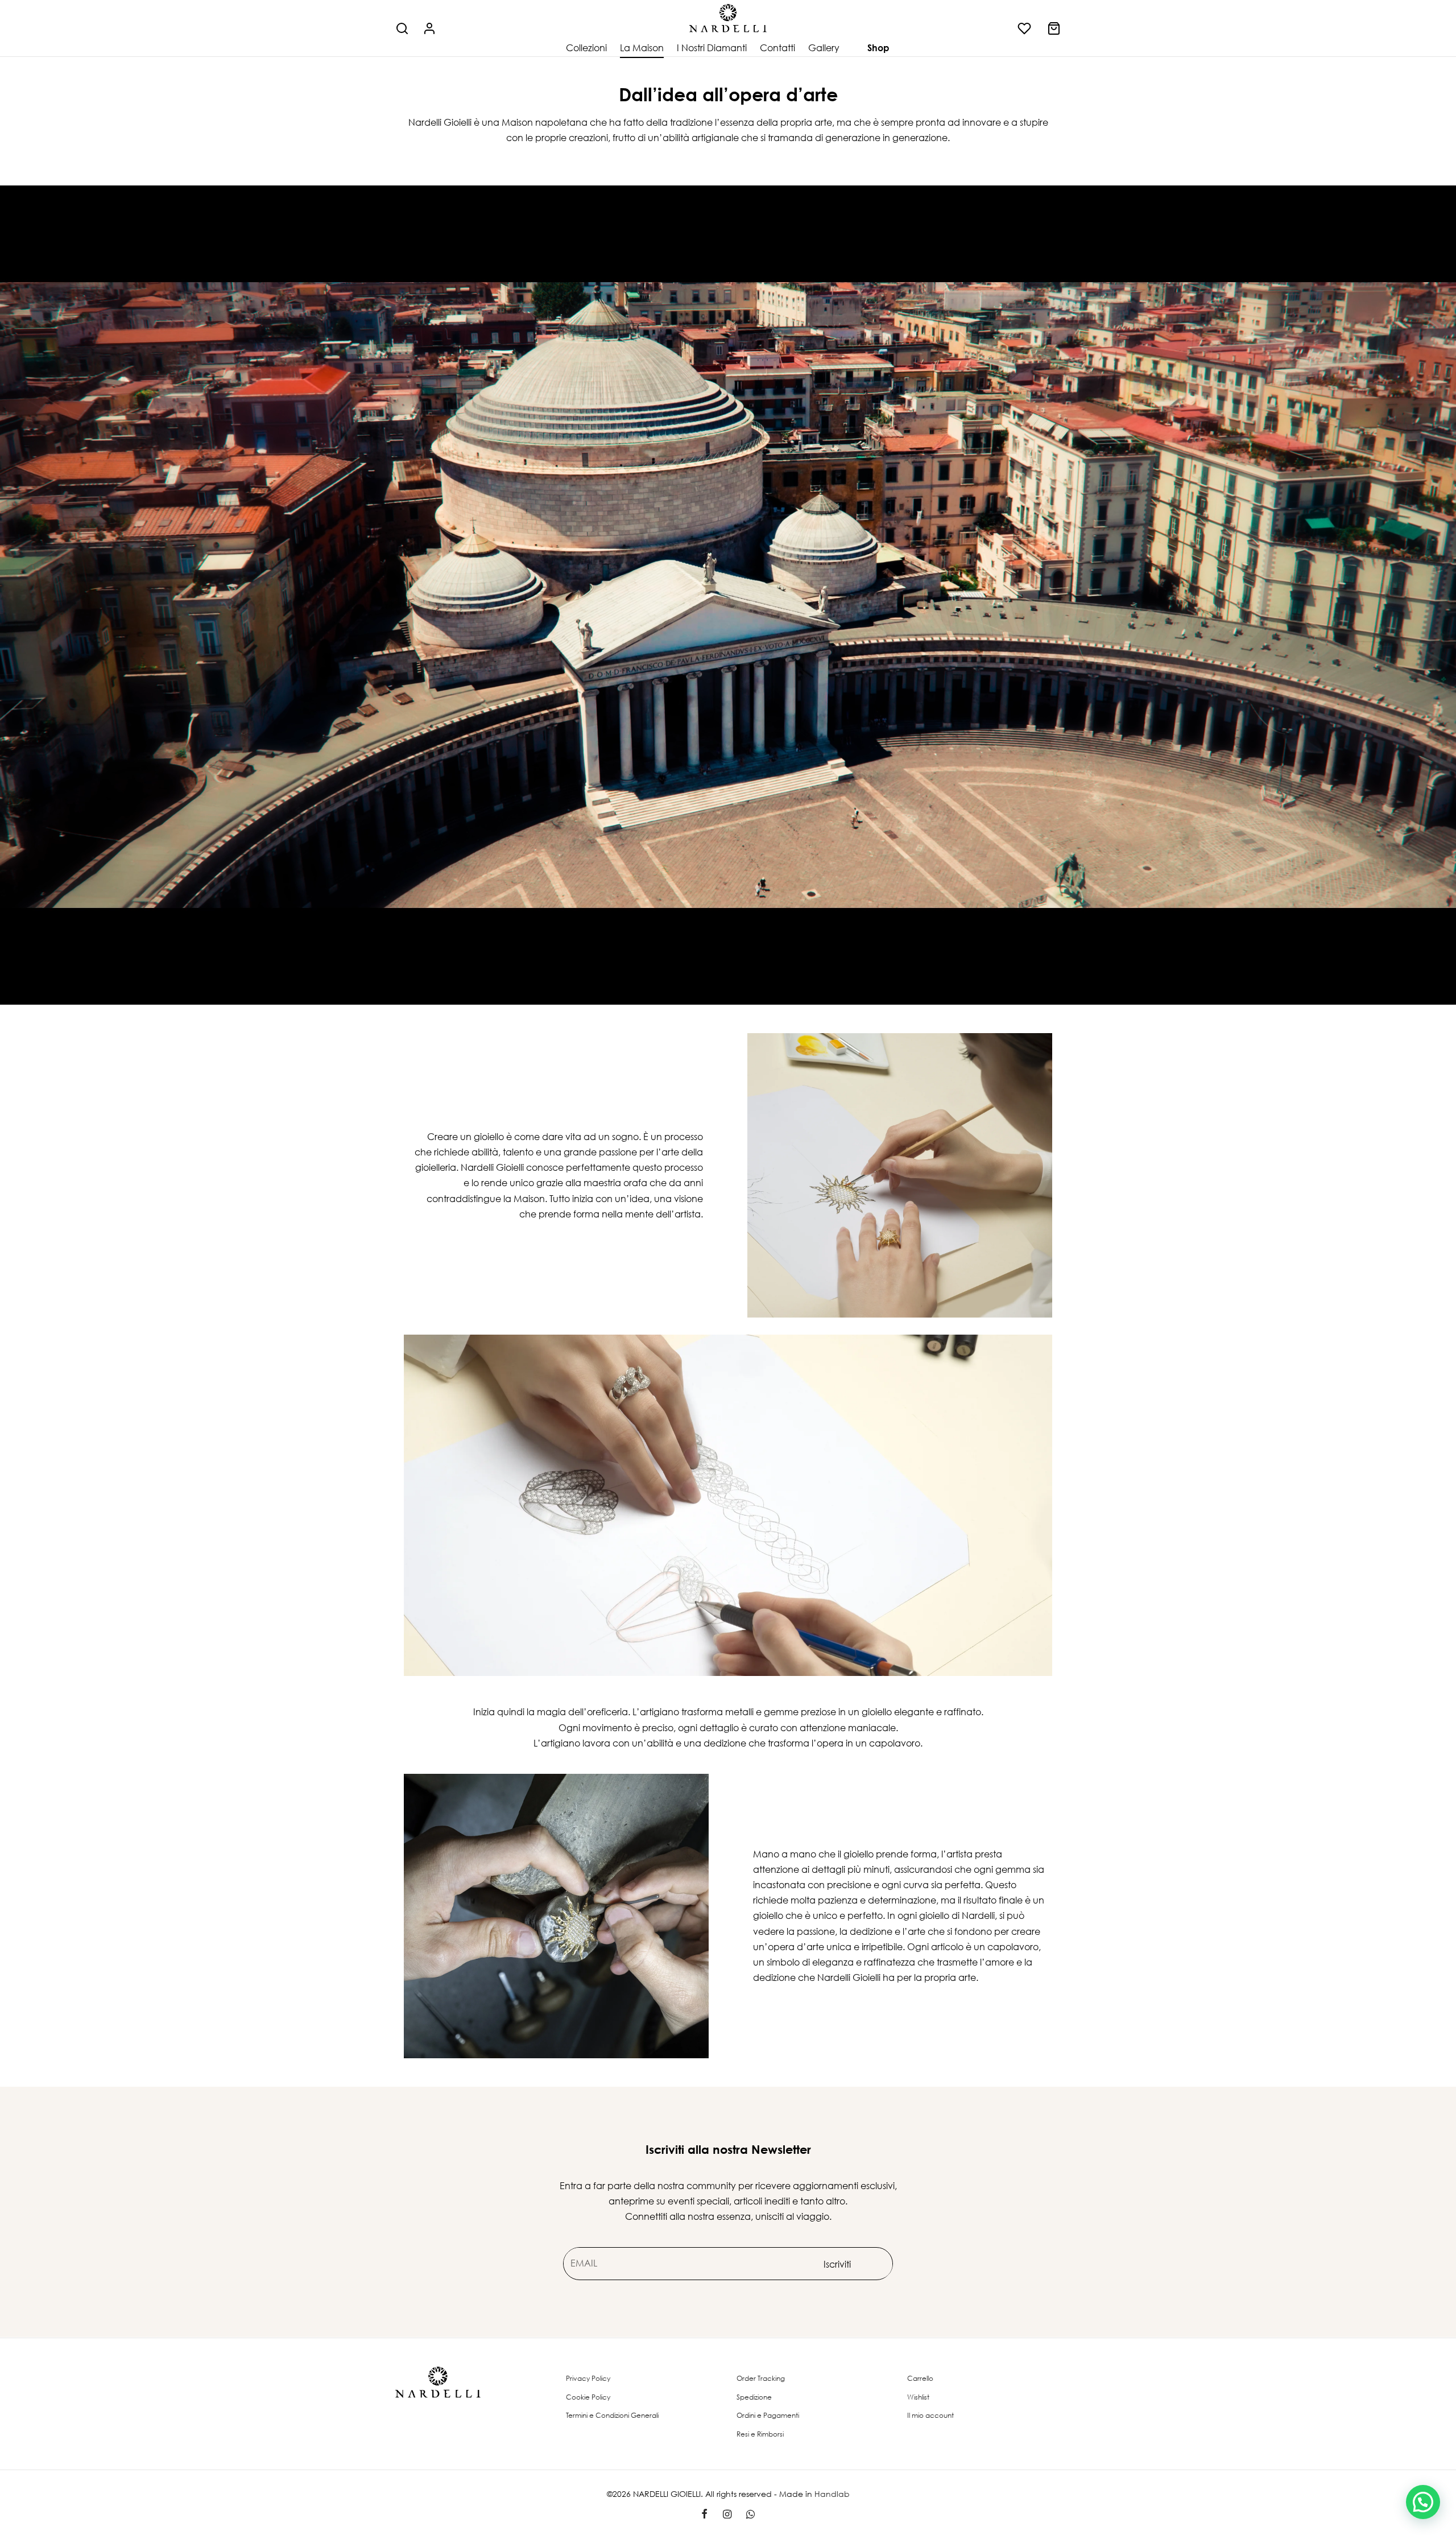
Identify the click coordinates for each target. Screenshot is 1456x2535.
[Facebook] (704, 2515)
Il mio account (930, 2415)
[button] (1423, 2502)
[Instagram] (727, 2515)
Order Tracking (761, 2378)
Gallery (824, 48)
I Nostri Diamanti (712, 48)
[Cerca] (402, 28)
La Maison (642, 48)
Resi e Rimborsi (760, 2434)
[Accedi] (429, 28)
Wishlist (918, 2397)
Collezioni (586, 48)
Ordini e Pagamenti (768, 2415)
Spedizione (754, 2397)
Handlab (832, 2494)
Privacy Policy (588, 2378)
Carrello (920, 2378)
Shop (878, 48)
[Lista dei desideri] (1025, 28)
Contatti (777, 48)
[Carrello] (1054, 28)
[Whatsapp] (750, 2515)
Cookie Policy (588, 2397)
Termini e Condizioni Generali (612, 2415)
